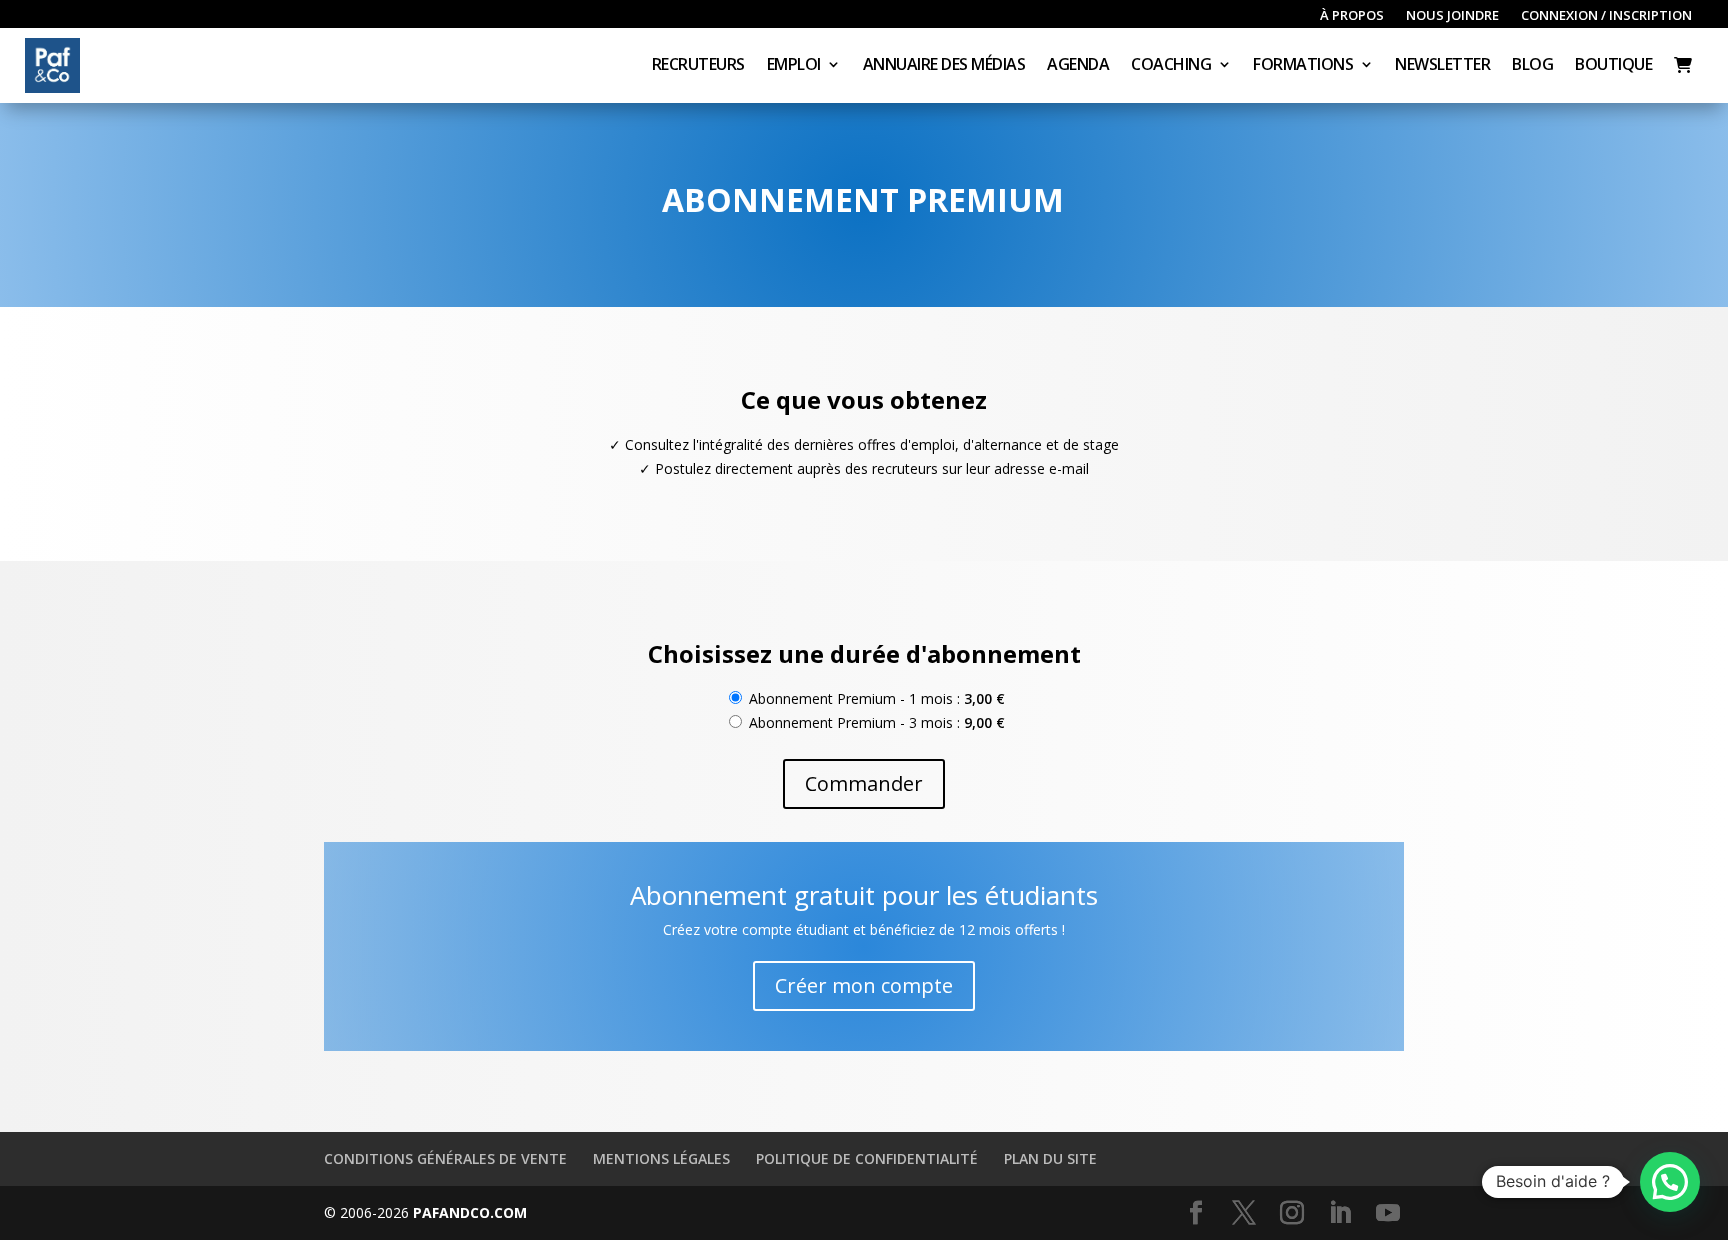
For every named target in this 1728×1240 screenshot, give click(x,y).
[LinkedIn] (1340, 1213)
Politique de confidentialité (867, 1158)
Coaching (1171, 66)
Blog (1532, 66)
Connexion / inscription (1606, 16)
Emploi (794, 66)
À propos (1352, 16)
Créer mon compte (864, 985)
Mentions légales (661, 1158)
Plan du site (1050, 1158)
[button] (1670, 1182)
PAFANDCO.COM (470, 1212)
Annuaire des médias (944, 66)
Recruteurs (698, 66)
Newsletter (1442, 66)
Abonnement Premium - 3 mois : (875, 722)
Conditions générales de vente (445, 1158)
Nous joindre (1452, 16)
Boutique (1613, 66)
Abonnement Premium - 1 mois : (875, 698)
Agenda (1078, 66)
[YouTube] (1388, 1213)
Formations (1303, 66)
